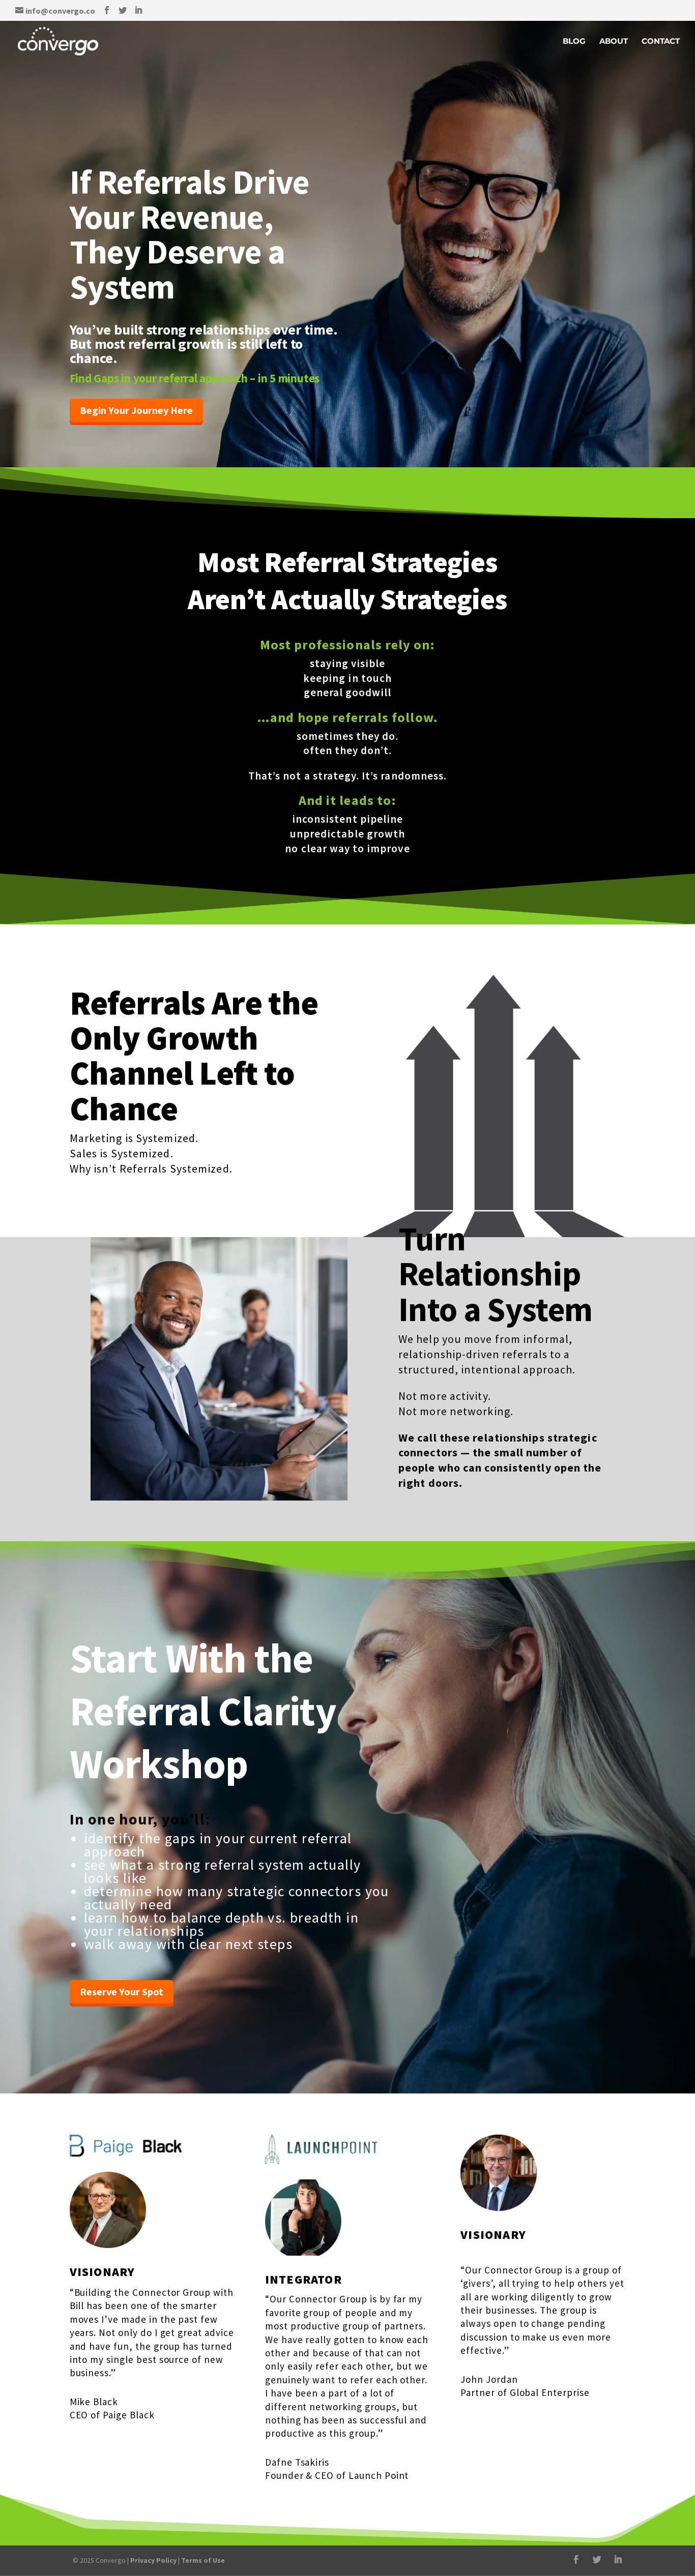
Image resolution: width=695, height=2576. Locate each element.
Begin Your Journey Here (136, 410)
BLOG (574, 42)
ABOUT (614, 42)
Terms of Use (203, 2560)
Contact (661, 42)
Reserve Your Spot (122, 1991)
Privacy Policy (153, 2560)
